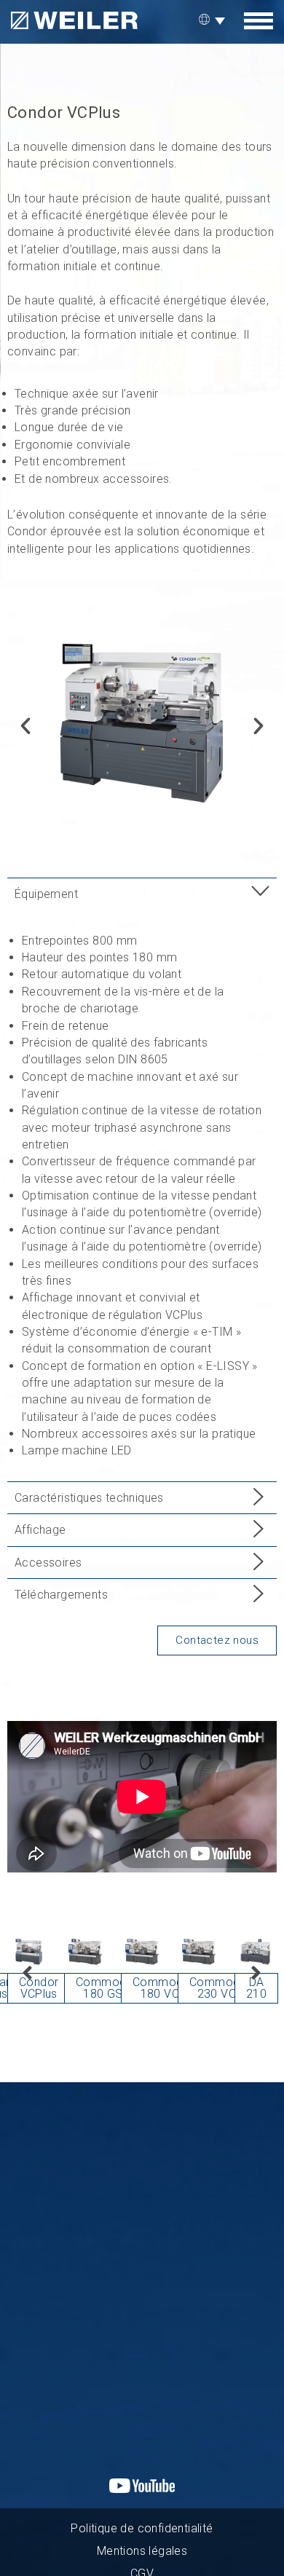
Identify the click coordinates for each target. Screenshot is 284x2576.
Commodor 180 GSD (107, 1988)
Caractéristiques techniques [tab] (89, 1498)
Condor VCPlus (39, 1988)
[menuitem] (214, 20)
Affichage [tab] (40, 1530)
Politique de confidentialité (142, 2528)
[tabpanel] (142, 1196)
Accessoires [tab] (48, 1563)
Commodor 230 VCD (220, 1988)
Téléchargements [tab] (61, 1595)
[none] (214, 20)
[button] (25, 726)
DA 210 (256, 1988)
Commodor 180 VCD (163, 1988)
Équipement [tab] (46, 894)
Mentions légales (142, 2551)
